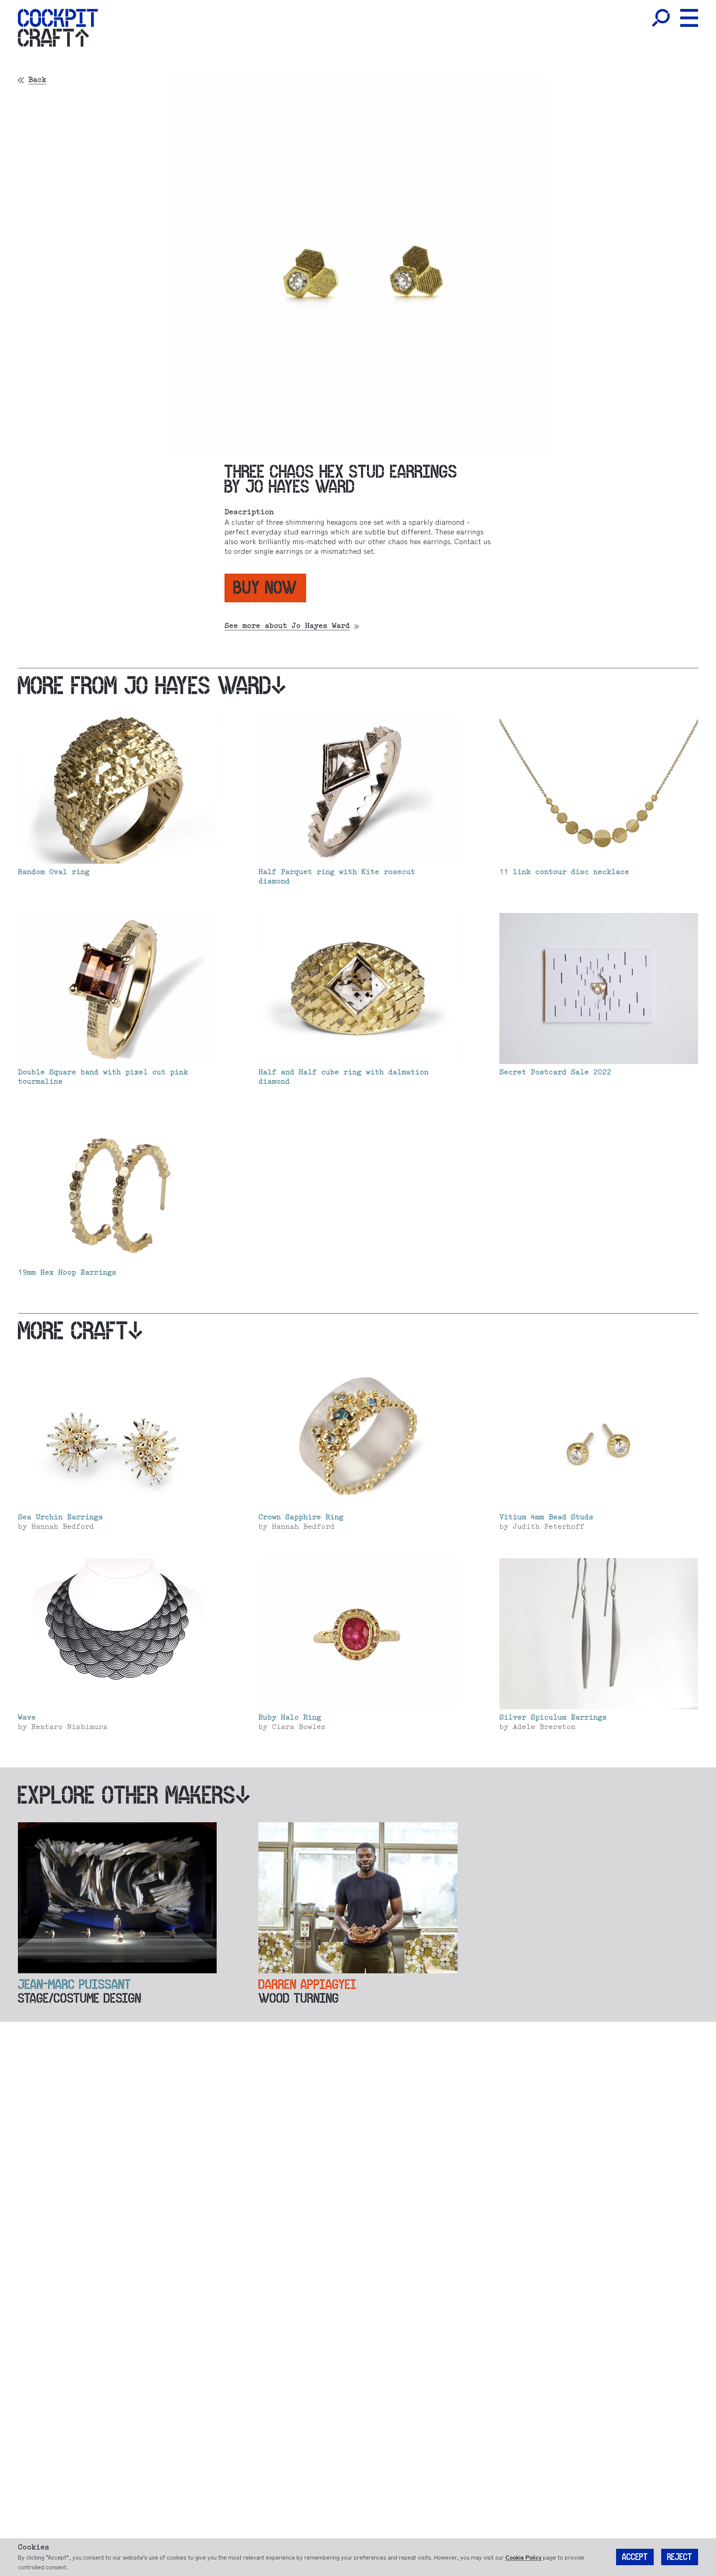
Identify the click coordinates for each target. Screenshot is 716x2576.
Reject (680, 2557)
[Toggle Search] (661, 18)
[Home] (58, 18)
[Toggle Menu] (689, 18)
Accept (635, 2557)
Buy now (265, 588)
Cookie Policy (523, 2557)
